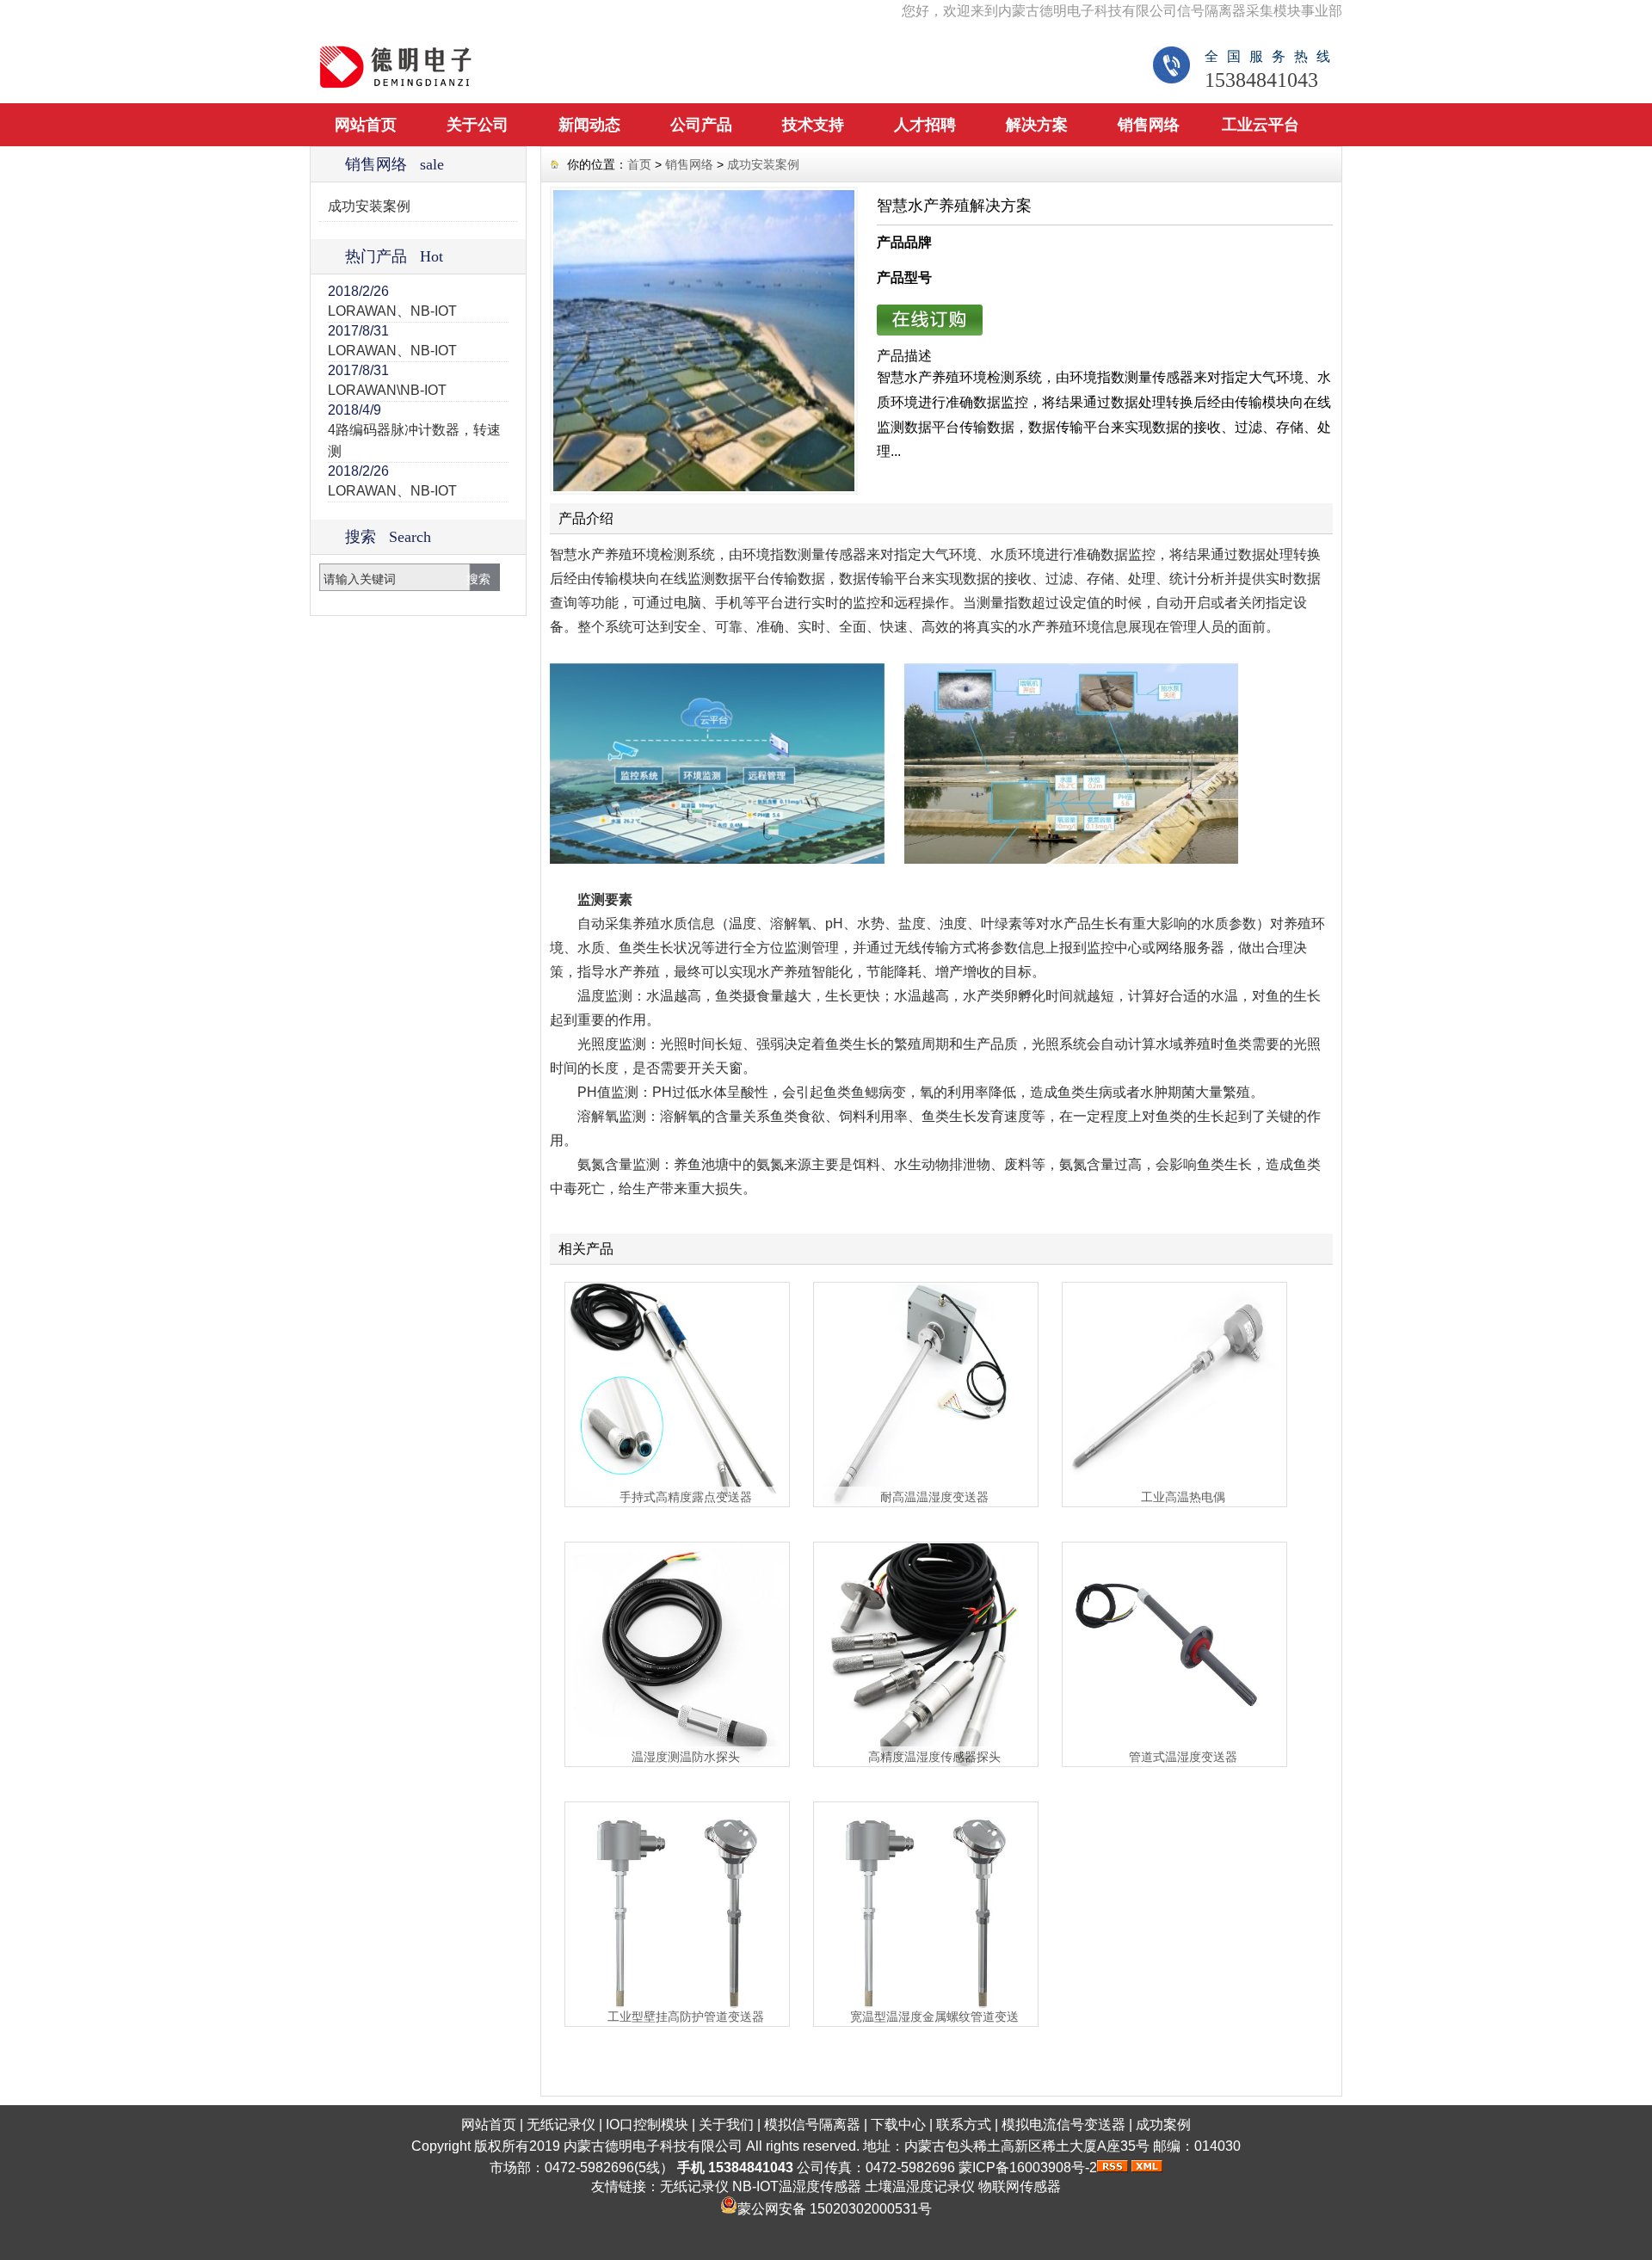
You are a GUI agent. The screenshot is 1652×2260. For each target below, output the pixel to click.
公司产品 (701, 125)
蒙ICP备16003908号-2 (1028, 2168)
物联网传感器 (1020, 2186)
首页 (639, 164)
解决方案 (1037, 125)
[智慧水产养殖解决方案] (704, 341)
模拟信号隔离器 (812, 2125)
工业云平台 (1261, 125)
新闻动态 (589, 125)
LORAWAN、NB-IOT (392, 311)
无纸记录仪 (561, 2125)
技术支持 (813, 125)
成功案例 (1163, 2125)
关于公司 (478, 125)
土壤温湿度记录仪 (920, 2186)
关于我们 (726, 2125)
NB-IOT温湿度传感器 (797, 2186)
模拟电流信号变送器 (1063, 2125)
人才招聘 (925, 125)
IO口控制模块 (647, 2125)
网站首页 (366, 125)
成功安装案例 (369, 206)
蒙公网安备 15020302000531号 (835, 2209)
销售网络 (1149, 125)
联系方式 (964, 2125)
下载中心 (898, 2125)
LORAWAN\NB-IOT (387, 390)
